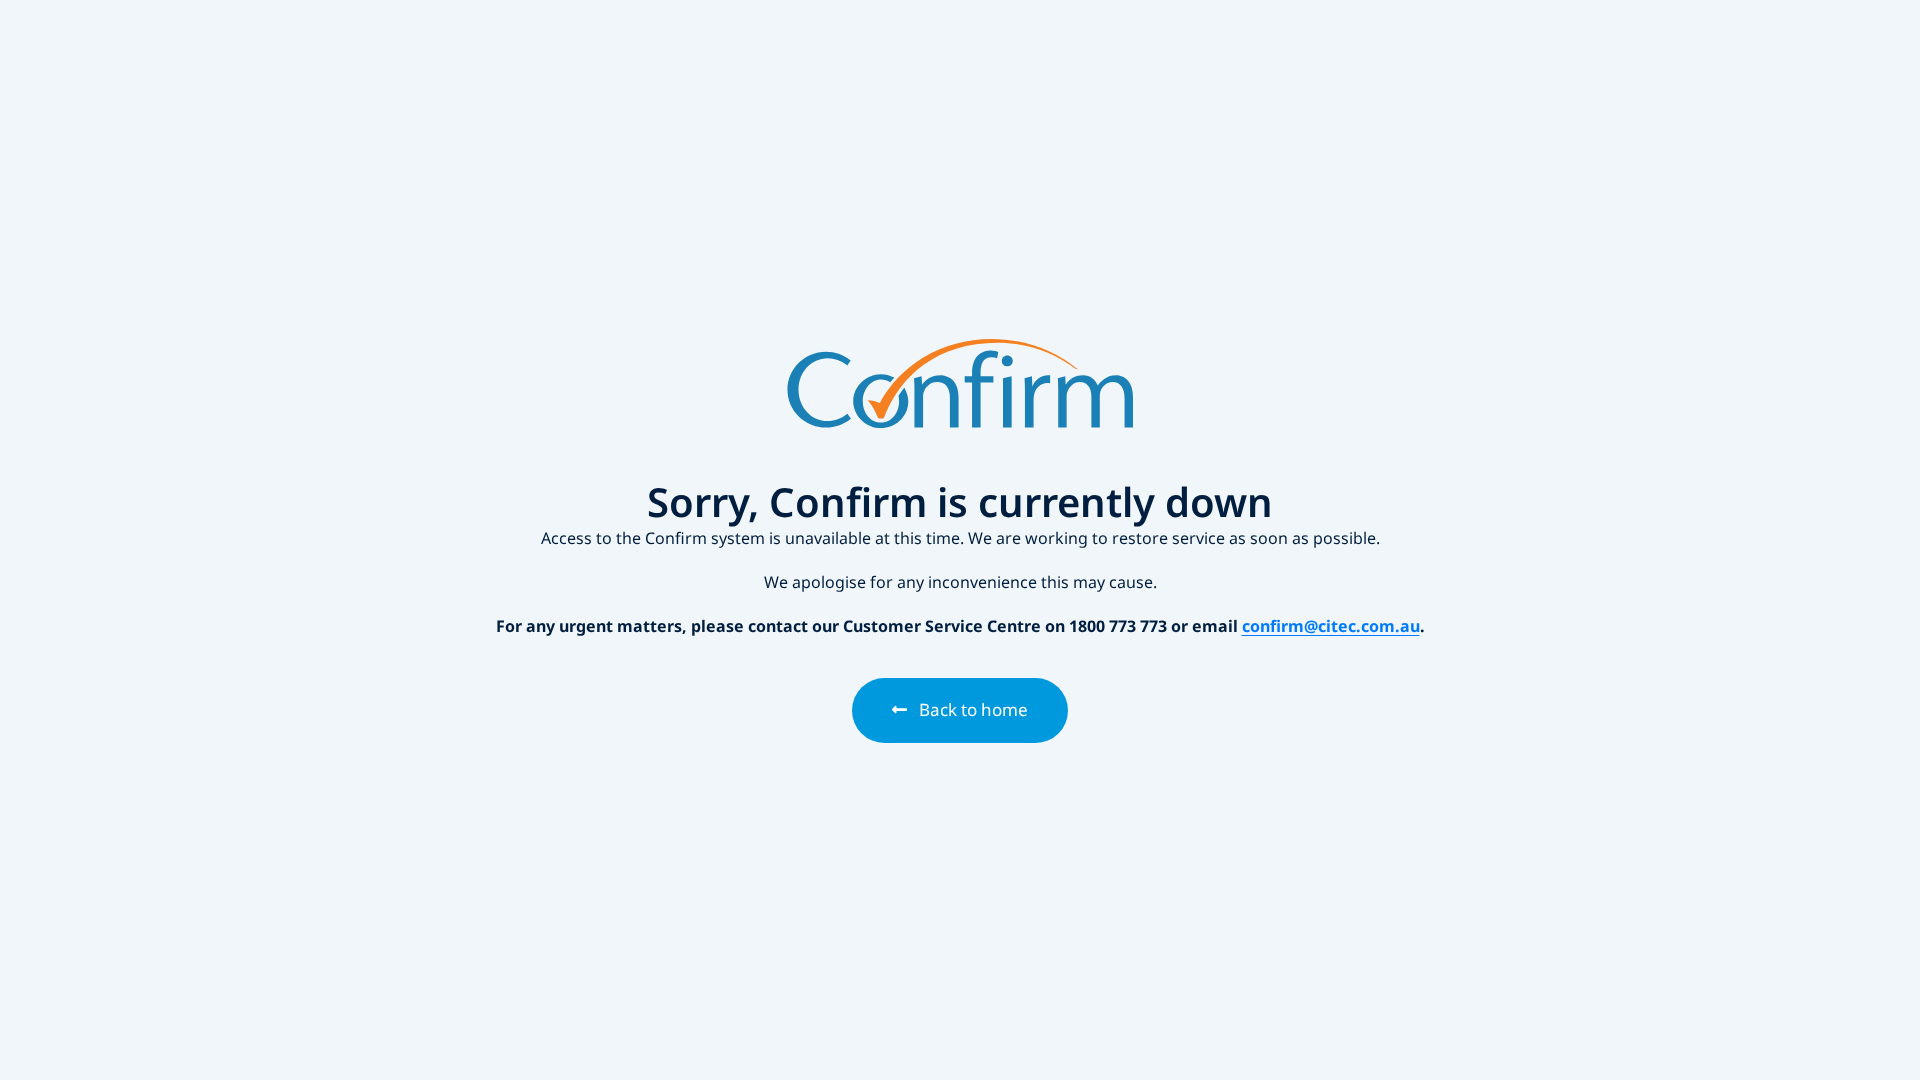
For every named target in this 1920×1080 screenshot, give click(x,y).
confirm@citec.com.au (1331, 626)
